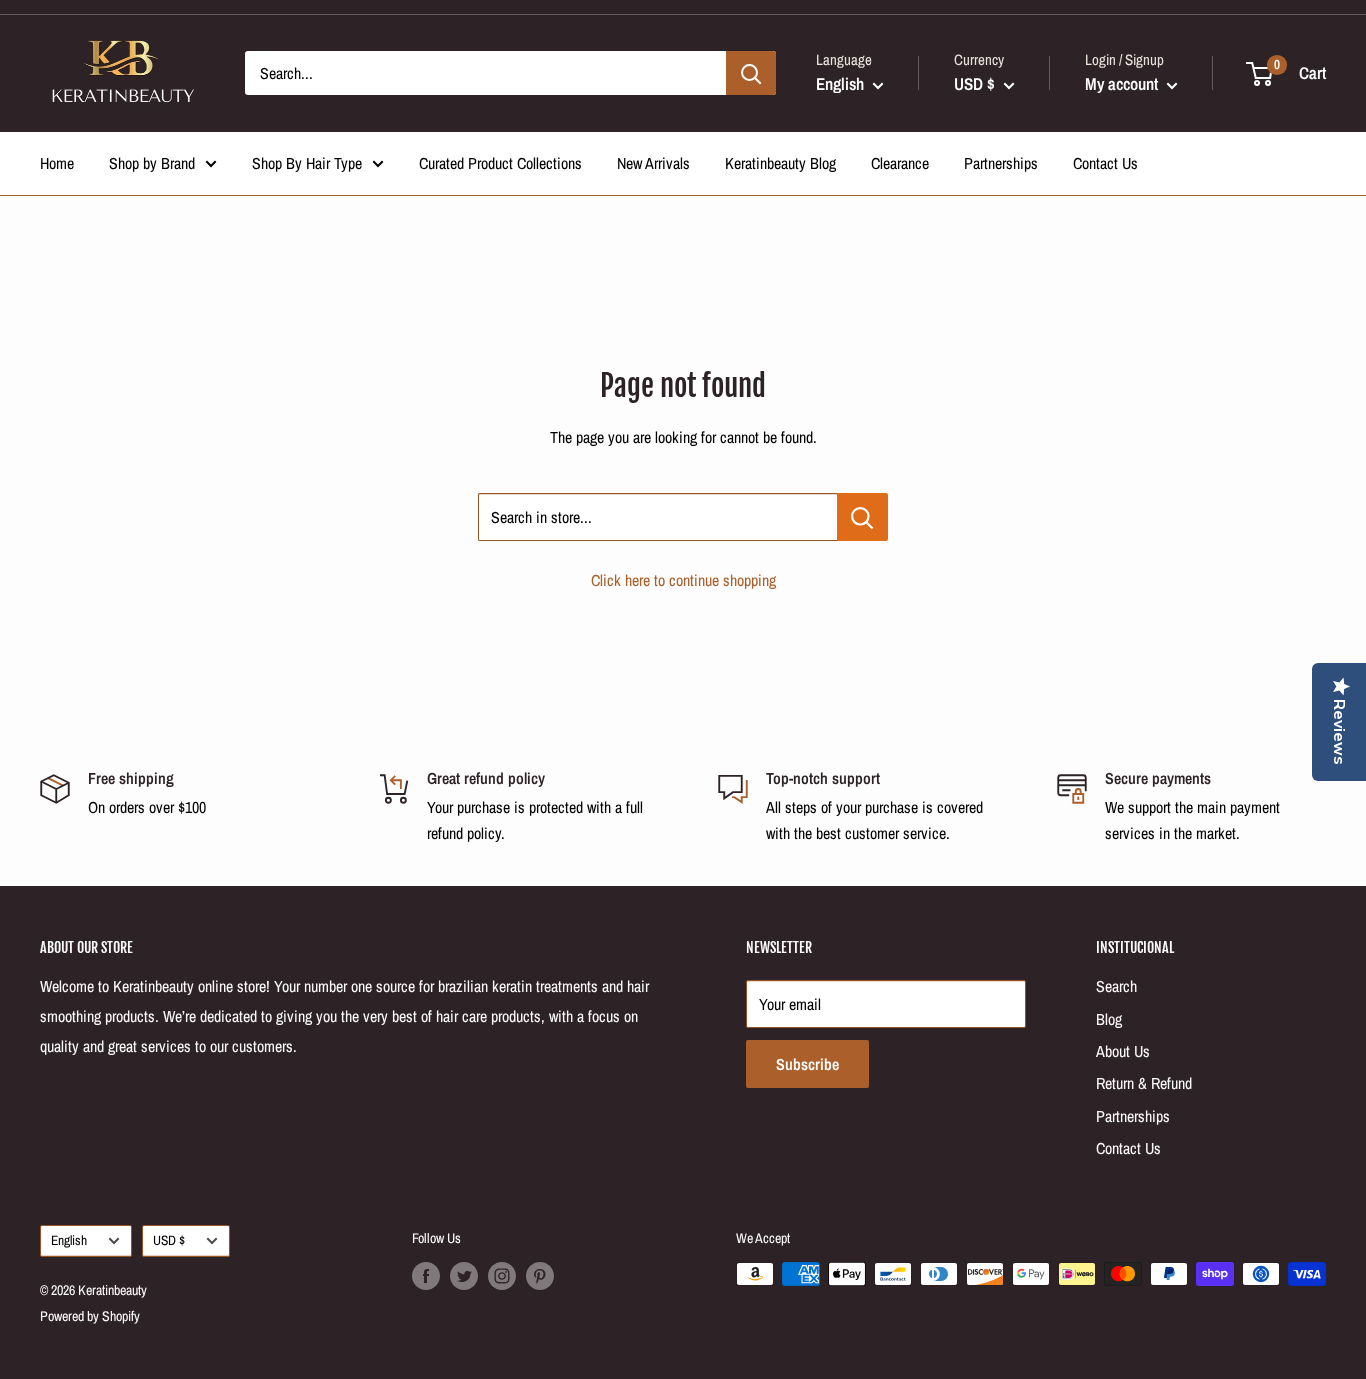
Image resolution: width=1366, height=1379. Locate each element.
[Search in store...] (862, 517)
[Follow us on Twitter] (464, 1276)
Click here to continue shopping (683, 580)
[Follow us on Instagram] (502, 1276)
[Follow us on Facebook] (426, 1276)
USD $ (169, 1240)
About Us (1123, 1051)
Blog (1109, 1019)
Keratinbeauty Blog (780, 163)
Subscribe (807, 1064)
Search (1116, 986)
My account (1123, 83)
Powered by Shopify (90, 1316)
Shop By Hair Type (307, 163)
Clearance (900, 163)
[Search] (751, 73)
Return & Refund (1144, 1083)
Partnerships (1001, 163)
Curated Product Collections (500, 163)
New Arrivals (653, 163)
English (69, 1240)
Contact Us (1105, 163)
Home (57, 163)
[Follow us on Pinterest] (540, 1276)
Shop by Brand (152, 163)
